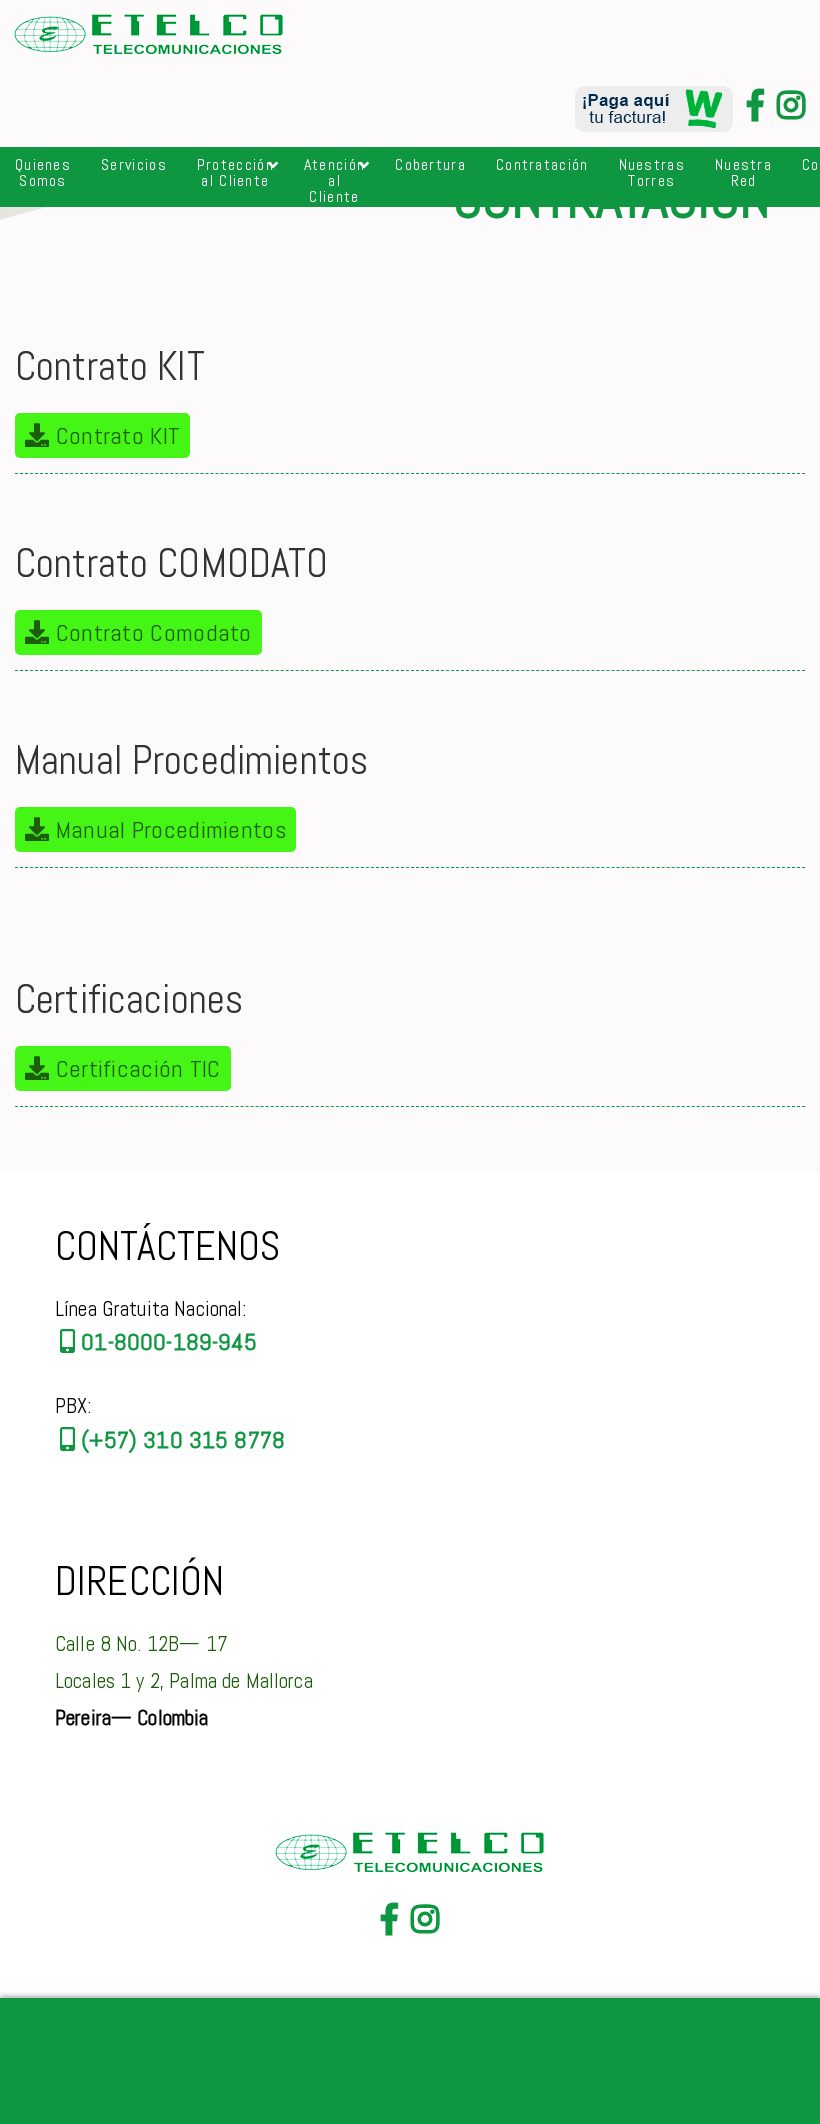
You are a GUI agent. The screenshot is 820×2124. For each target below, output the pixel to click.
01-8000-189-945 (166, 1341)
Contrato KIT (114, 435)
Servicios (134, 164)
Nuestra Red (743, 172)
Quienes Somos (43, 172)
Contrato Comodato (150, 632)
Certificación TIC (134, 1068)
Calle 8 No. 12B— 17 (141, 1644)
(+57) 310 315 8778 (180, 1439)
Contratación (542, 164)
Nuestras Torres (652, 172)
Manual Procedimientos (167, 829)
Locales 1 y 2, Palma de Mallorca (184, 1681)
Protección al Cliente (235, 172)
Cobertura (430, 164)
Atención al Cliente (334, 180)
